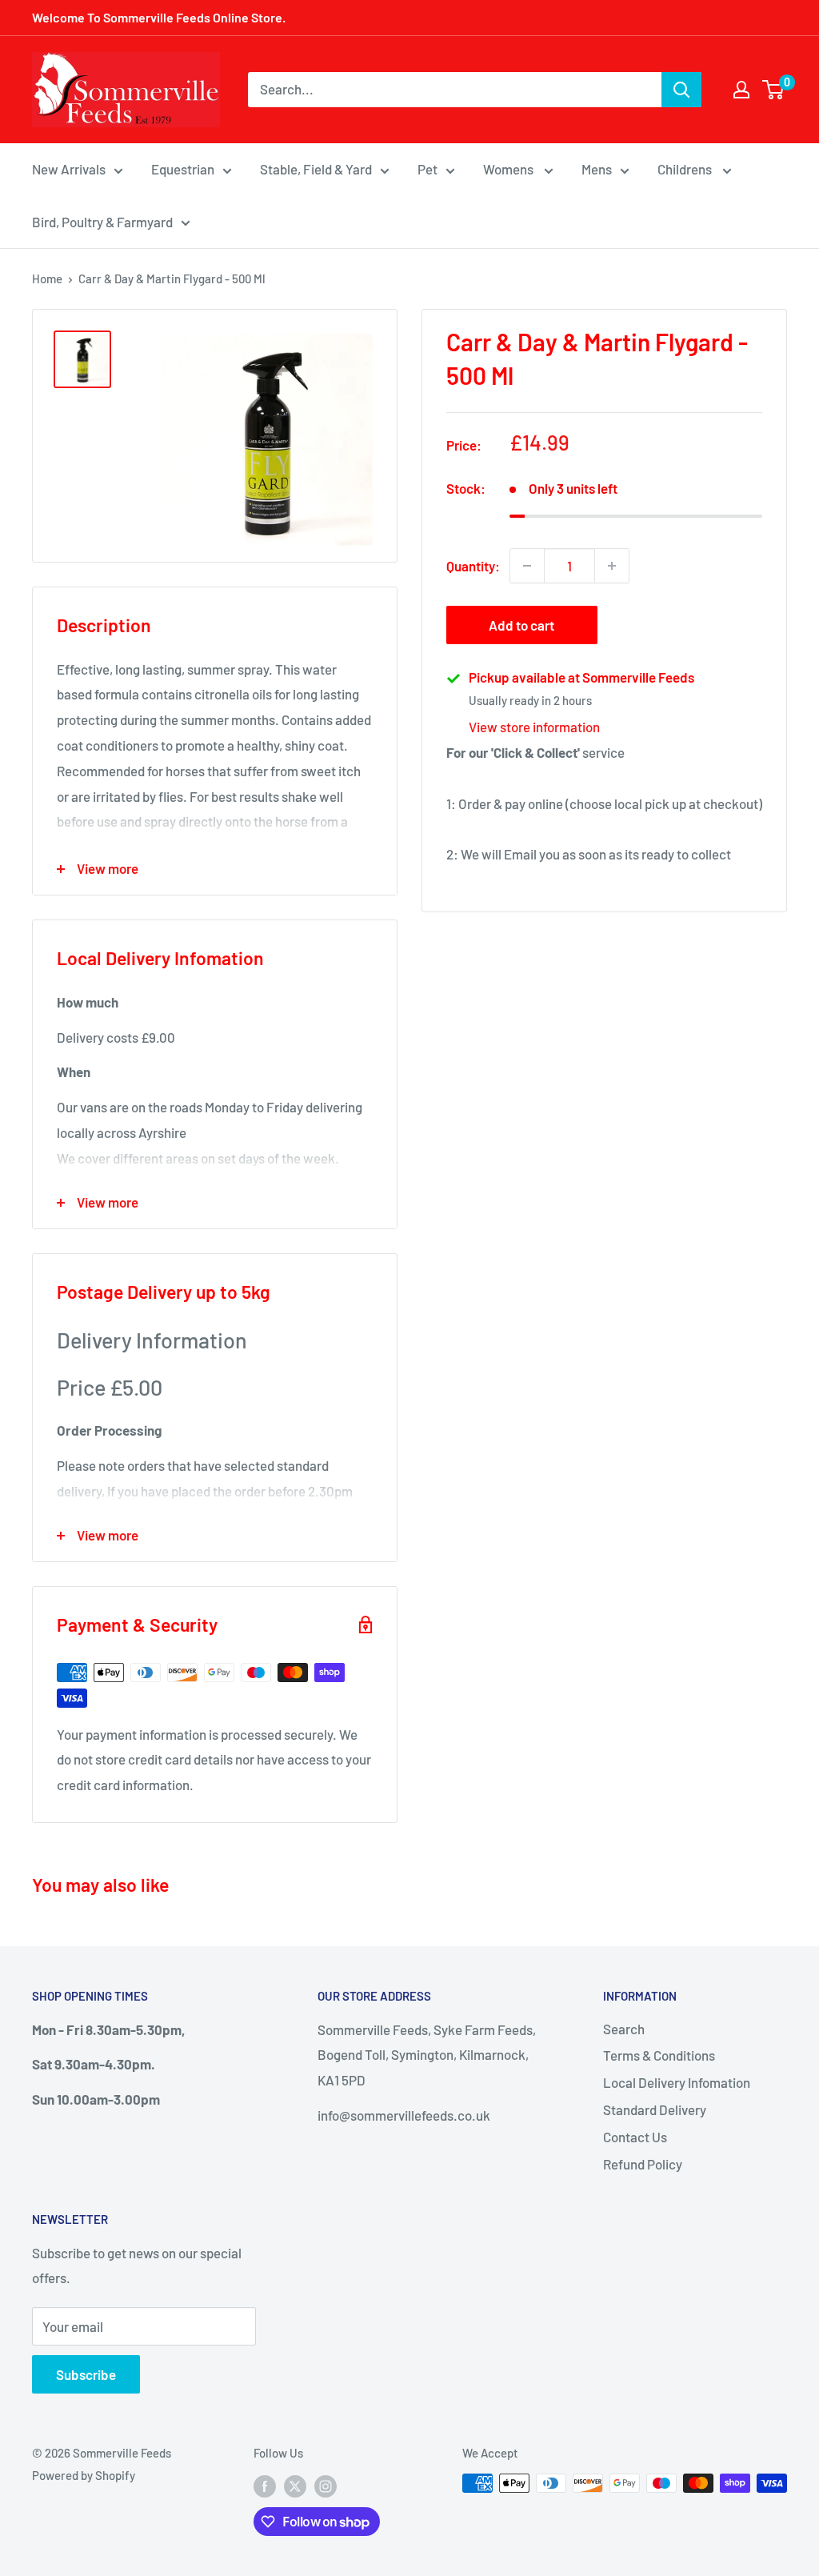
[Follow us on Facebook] (265, 2486)
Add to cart (521, 625)
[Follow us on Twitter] (295, 2486)
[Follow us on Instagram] (326, 2486)
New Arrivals (69, 169)
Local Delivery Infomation (677, 2082)
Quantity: (473, 566)
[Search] (681, 90)
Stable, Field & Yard (316, 169)
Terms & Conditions (659, 2055)
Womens (509, 169)
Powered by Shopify (84, 2475)
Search (624, 2029)
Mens (597, 169)
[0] (774, 90)
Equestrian (183, 169)
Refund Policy (643, 2164)
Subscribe (86, 2374)
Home (47, 278)
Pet (427, 169)
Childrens (686, 169)
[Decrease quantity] (527, 566)
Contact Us (635, 2137)
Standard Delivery (655, 2109)
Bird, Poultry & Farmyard (102, 222)
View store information (534, 727)
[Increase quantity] (612, 566)
